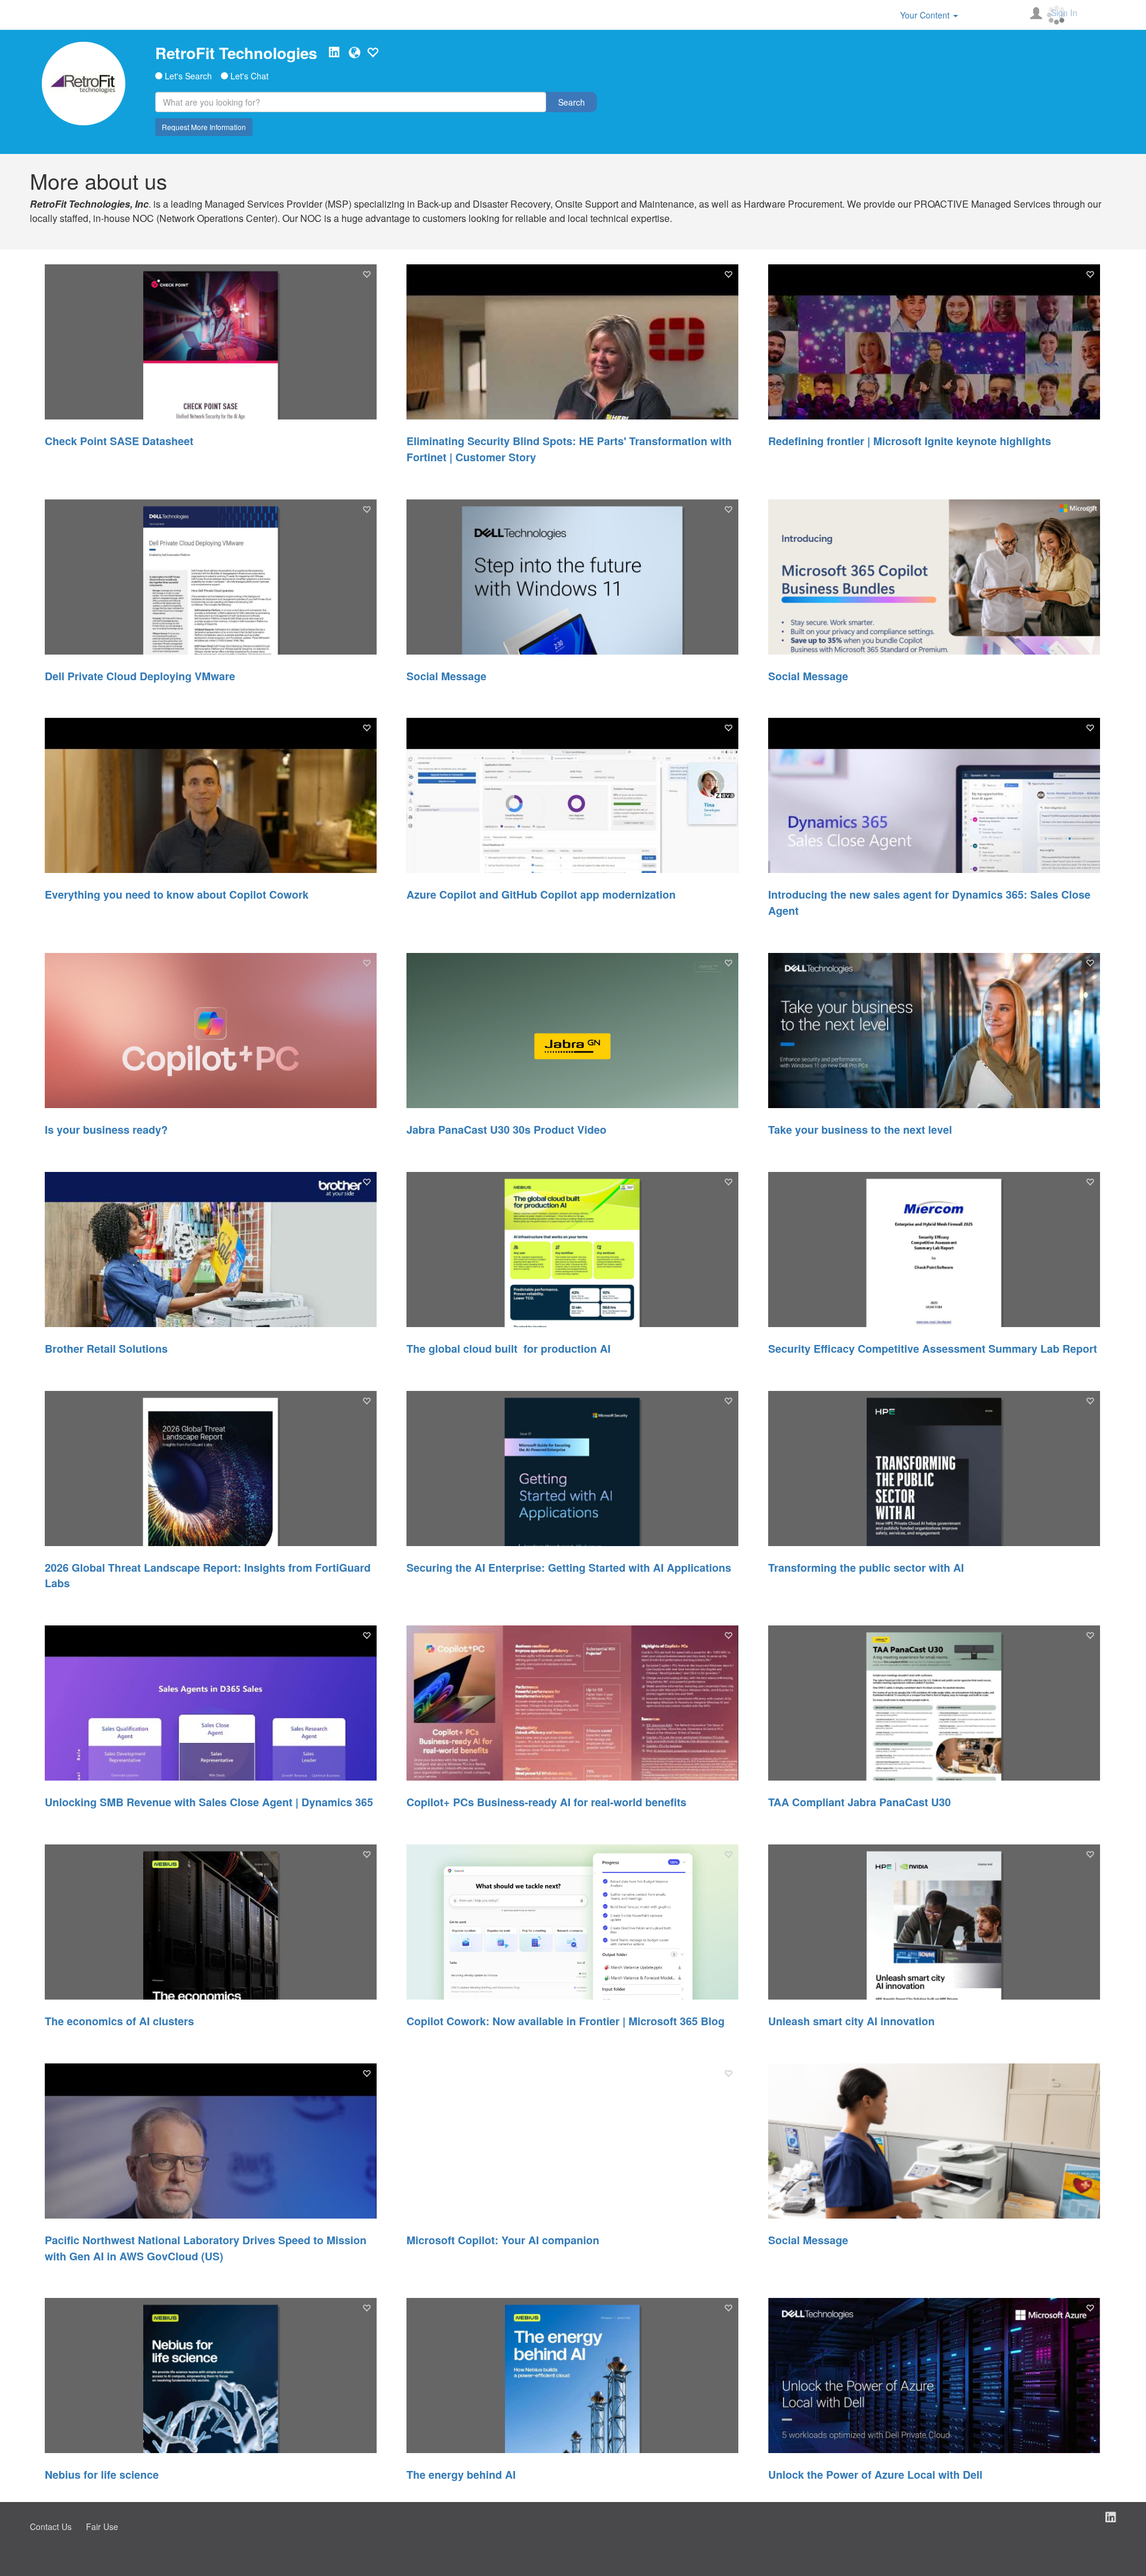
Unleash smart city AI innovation (851, 2021)
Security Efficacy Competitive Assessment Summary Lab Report (933, 1349)
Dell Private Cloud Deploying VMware (140, 676)
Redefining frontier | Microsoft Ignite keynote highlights (910, 441)
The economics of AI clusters (119, 2021)
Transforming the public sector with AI (866, 1568)
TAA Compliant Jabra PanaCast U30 (860, 1802)
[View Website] (355, 53)
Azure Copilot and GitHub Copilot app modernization (541, 894)
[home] (84, 84)
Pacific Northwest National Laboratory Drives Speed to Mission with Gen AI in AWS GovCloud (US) (206, 2248)
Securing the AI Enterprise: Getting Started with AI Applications (569, 1568)
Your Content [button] (926, 15)
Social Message (446, 676)
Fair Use (102, 2526)
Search (572, 102)
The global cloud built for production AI (509, 1349)
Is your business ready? (106, 1130)
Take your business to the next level (860, 1130)
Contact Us (51, 2526)
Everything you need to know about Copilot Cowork (177, 894)
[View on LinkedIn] (334, 53)
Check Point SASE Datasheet (119, 441)
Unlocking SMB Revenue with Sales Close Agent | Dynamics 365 (209, 1802)
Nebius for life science (102, 2475)
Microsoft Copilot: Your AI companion (503, 2240)
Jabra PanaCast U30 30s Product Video (506, 1130)
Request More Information (204, 127)
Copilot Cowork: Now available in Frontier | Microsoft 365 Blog (566, 2021)
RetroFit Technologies (236, 53)
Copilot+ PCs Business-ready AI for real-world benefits (546, 1802)
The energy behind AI (461, 2475)
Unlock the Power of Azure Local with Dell (875, 2475)
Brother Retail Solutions (106, 1349)
